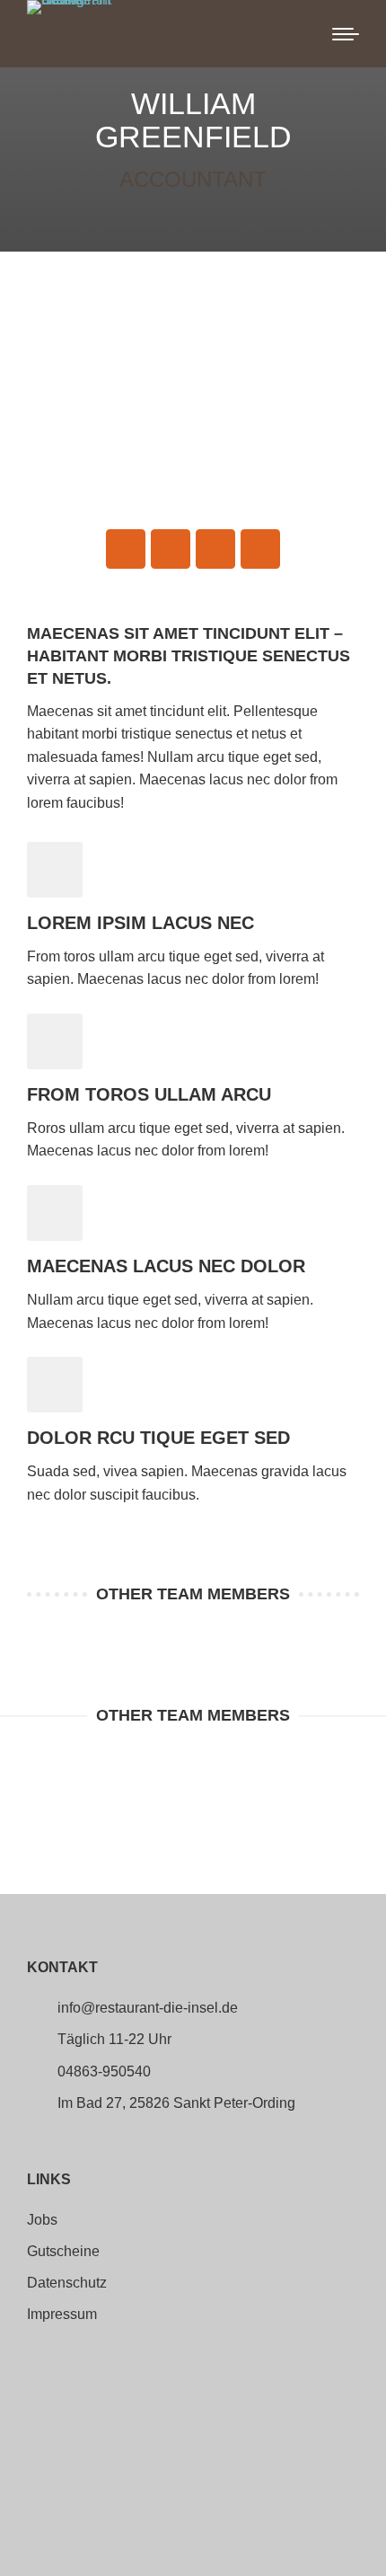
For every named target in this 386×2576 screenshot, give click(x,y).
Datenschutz (67, 2283)
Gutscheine (63, 2252)
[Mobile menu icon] (346, 34)
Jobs (42, 2220)
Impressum (62, 2315)
